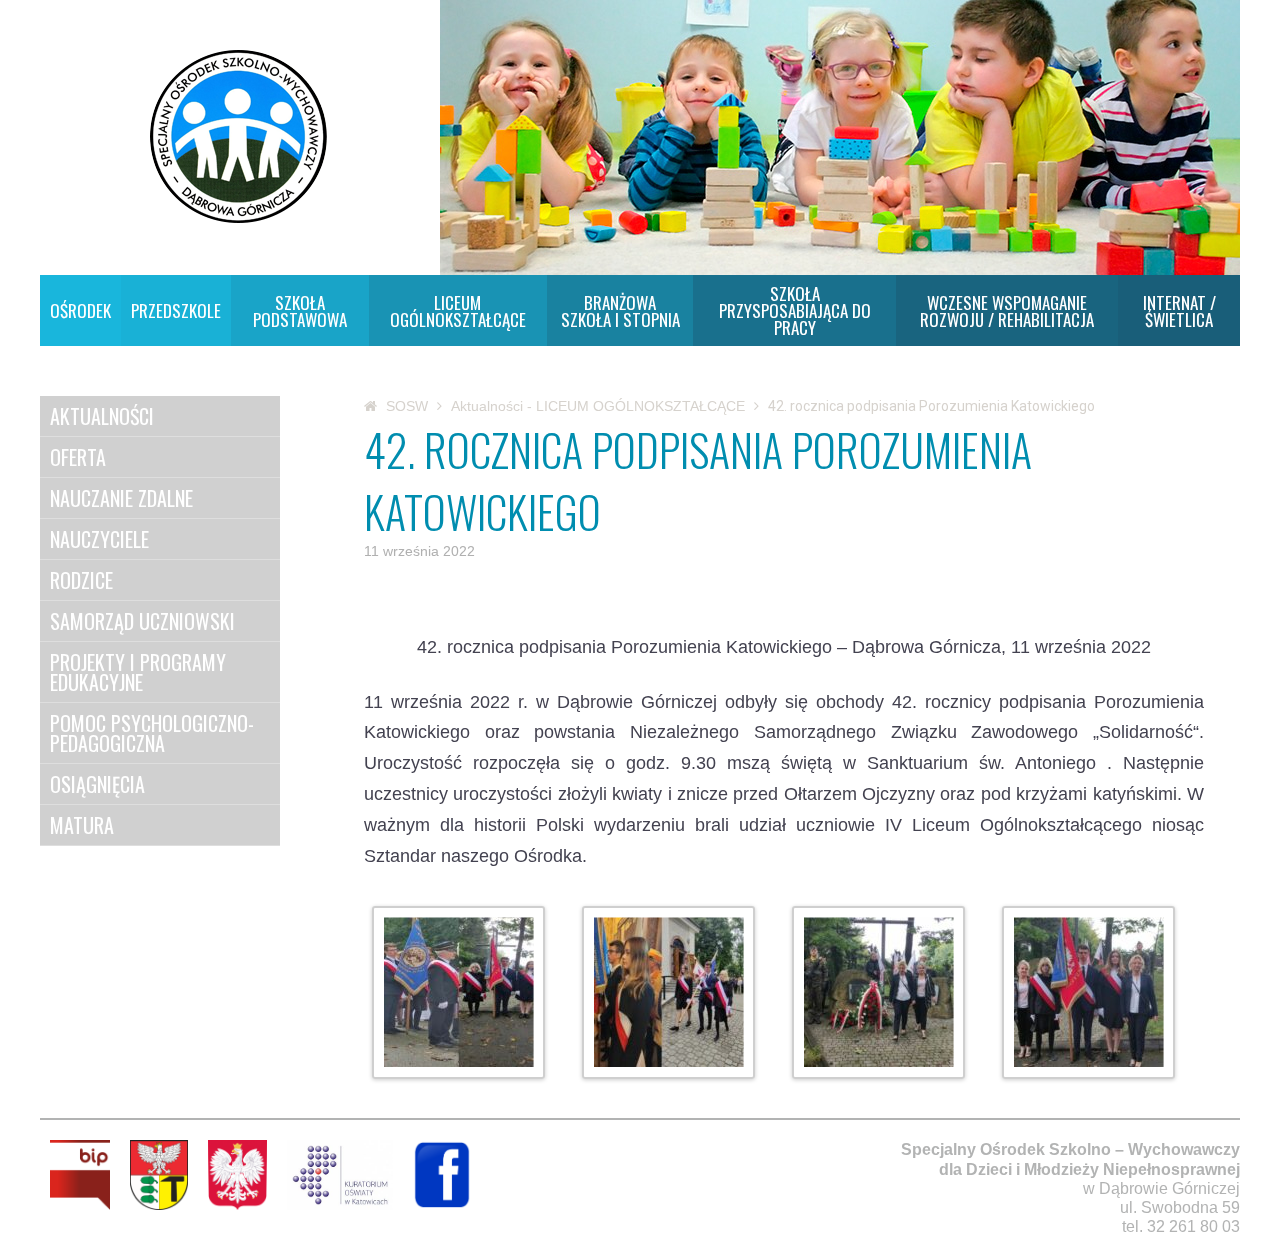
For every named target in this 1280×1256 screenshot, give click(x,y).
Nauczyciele (99, 539)
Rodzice (81, 580)
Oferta (78, 457)
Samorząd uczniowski (142, 621)
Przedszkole (176, 310)
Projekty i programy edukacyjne (138, 672)
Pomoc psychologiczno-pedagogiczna (152, 733)
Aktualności (102, 416)
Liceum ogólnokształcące (458, 311)
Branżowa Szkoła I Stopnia (620, 311)
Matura (82, 825)
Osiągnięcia (97, 784)
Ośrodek (80, 310)
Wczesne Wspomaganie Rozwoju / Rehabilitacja (1007, 311)
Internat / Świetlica (1179, 311)
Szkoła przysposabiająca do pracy (795, 310)
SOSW (407, 406)
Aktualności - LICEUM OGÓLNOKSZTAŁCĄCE (598, 406)
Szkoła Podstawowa (300, 311)
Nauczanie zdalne (121, 498)
